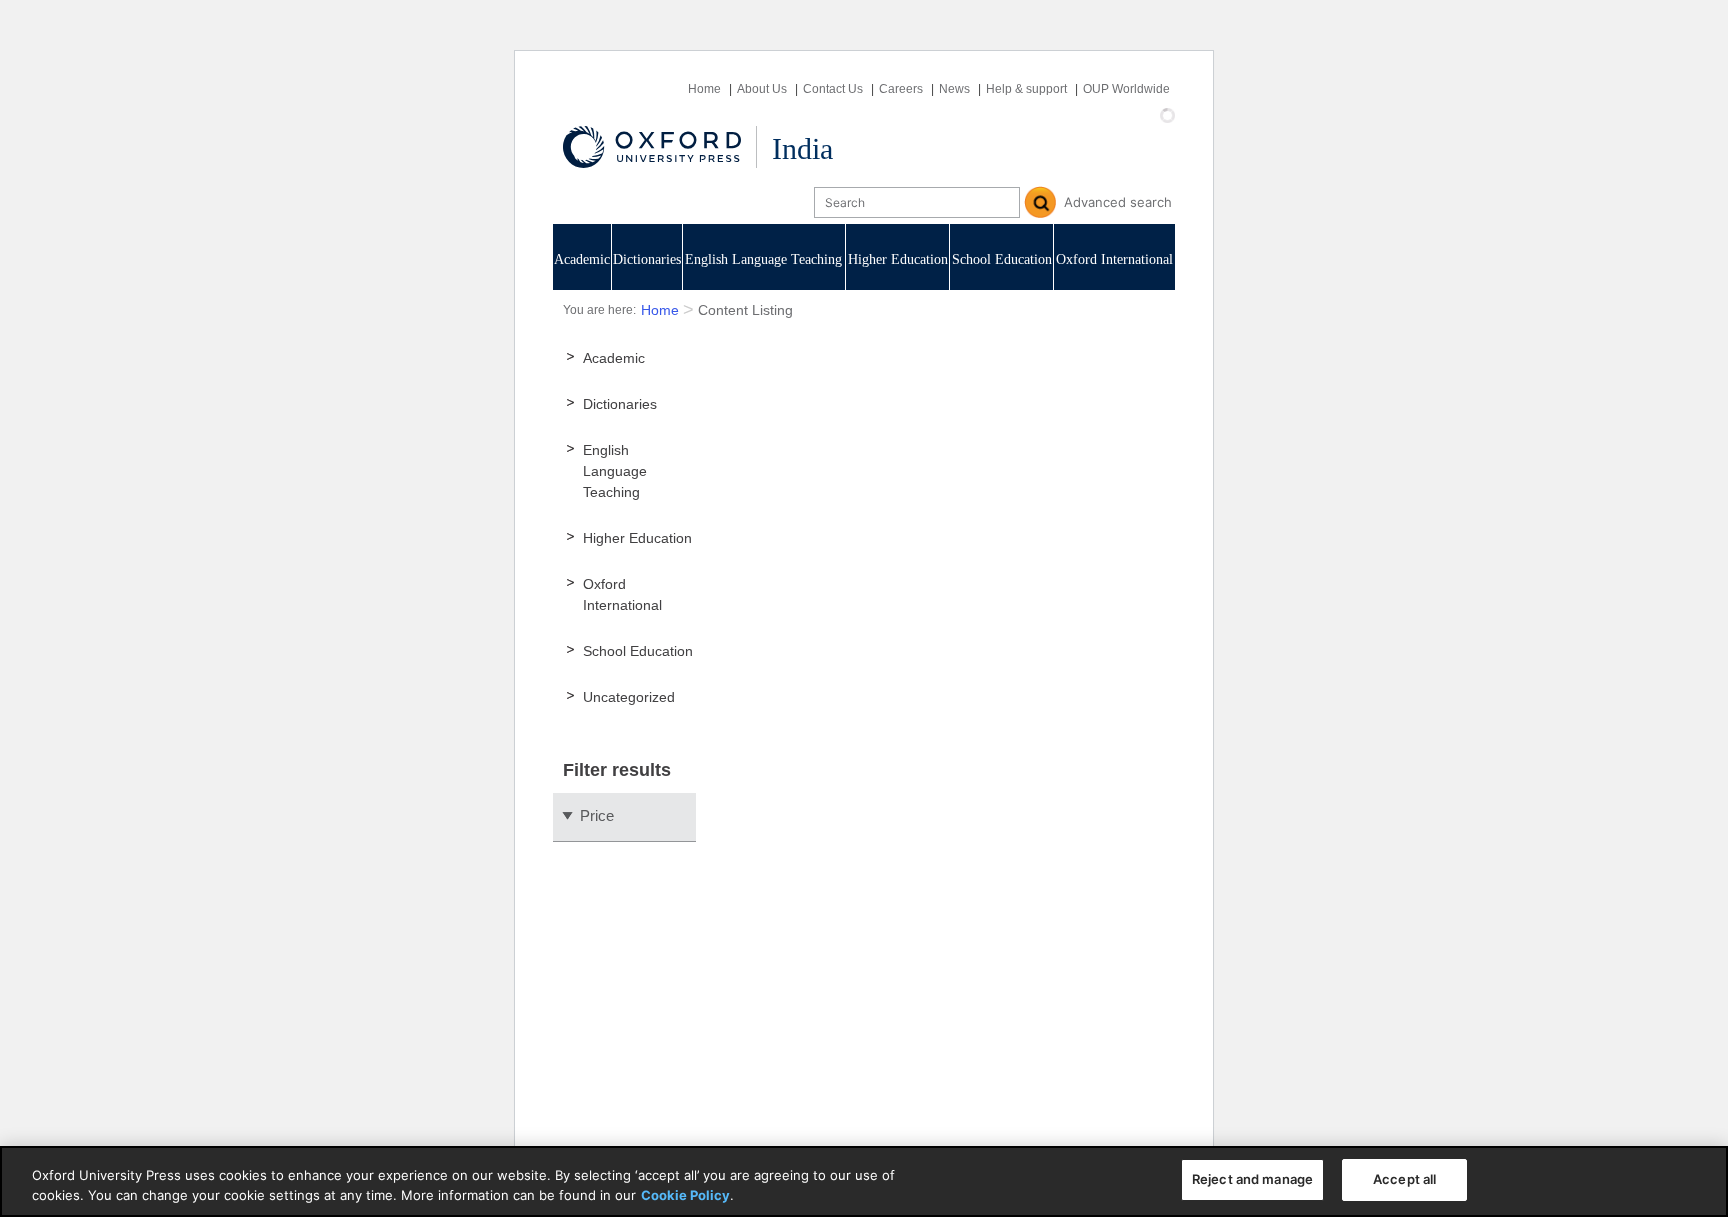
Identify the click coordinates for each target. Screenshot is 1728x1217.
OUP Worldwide (1126, 89)
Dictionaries (647, 259)
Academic (582, 259)
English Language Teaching (763, 259)
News (954, 89)
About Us (762, 89)
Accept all (1404, 1179)
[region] (864, 1181)
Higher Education (898, 259)
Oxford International (1114, 259)
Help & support (1026, 89)
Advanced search (1118, 202)
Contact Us (833, 89)
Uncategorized (629, 697)
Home (704, 89)
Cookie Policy (685, 1195)
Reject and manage (1252, 1179)
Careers (901, 89)
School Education (1002, 259)
